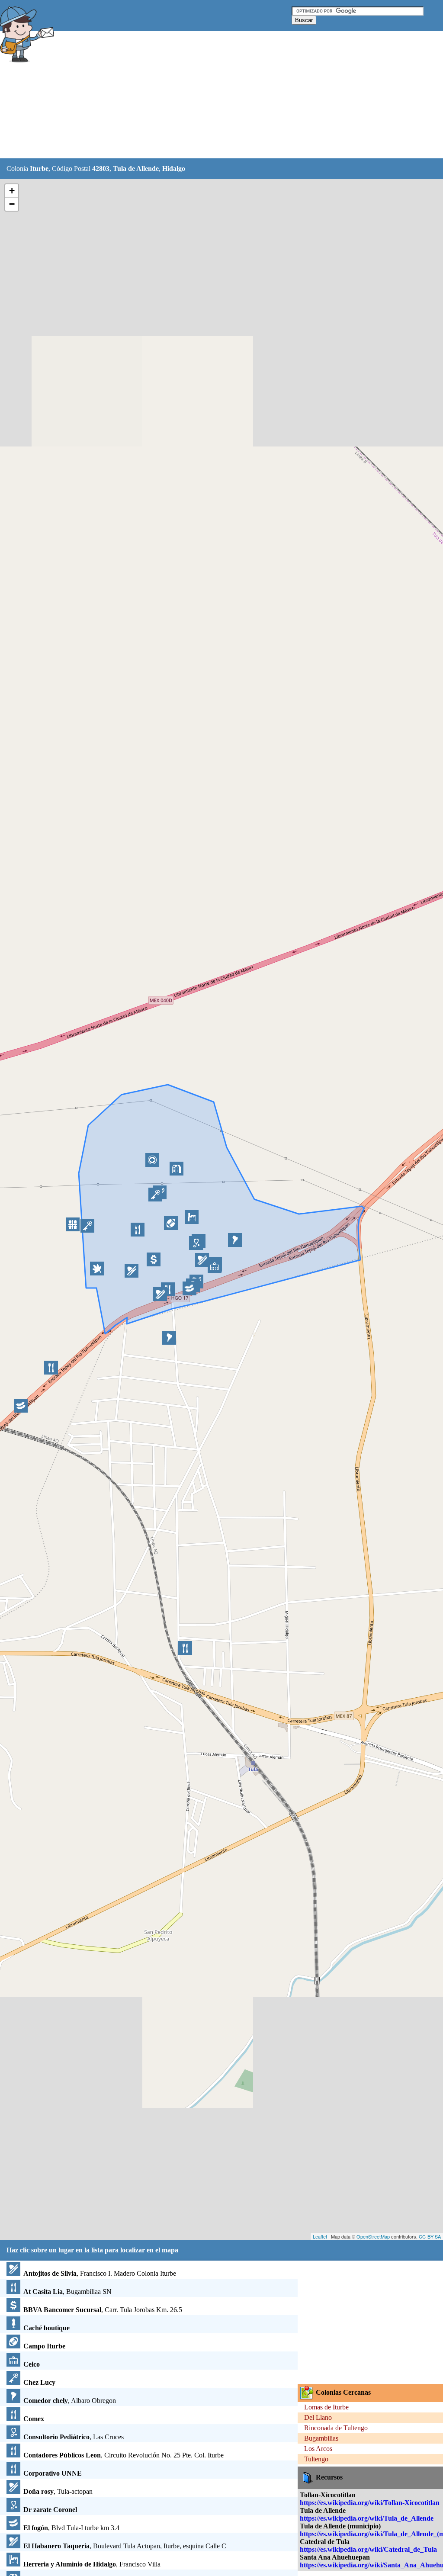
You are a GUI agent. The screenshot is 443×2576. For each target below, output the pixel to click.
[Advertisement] (216, 95)
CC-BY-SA (430, 2236)
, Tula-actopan (58, 2491)
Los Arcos (318, 2449)
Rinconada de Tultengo (336, 2428)
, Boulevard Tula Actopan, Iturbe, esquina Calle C (125, 2546)
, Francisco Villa (92, 2564)
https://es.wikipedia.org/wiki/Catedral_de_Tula (368, 2549)
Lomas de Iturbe (326, 2407)
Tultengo (316, 2459)
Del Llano (318, 2417)
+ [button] (12, 191)
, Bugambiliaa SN (67, 2292)
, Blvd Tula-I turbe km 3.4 (71, 2528)
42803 (101, 169)
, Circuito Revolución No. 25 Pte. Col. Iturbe (124, 2455)
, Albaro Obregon (70, 2401)
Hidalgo (174, 169)
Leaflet (320, 2236)
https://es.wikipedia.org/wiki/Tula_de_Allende (367, 2518)
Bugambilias (321, 2438)
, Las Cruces (74, 2437)
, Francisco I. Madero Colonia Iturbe (100, 2273)
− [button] (12, 204)
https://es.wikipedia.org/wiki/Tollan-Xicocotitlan (370, 2503)
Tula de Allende (136, 169)
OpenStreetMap (373, 2236)
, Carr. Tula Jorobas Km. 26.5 (103, 2310)
